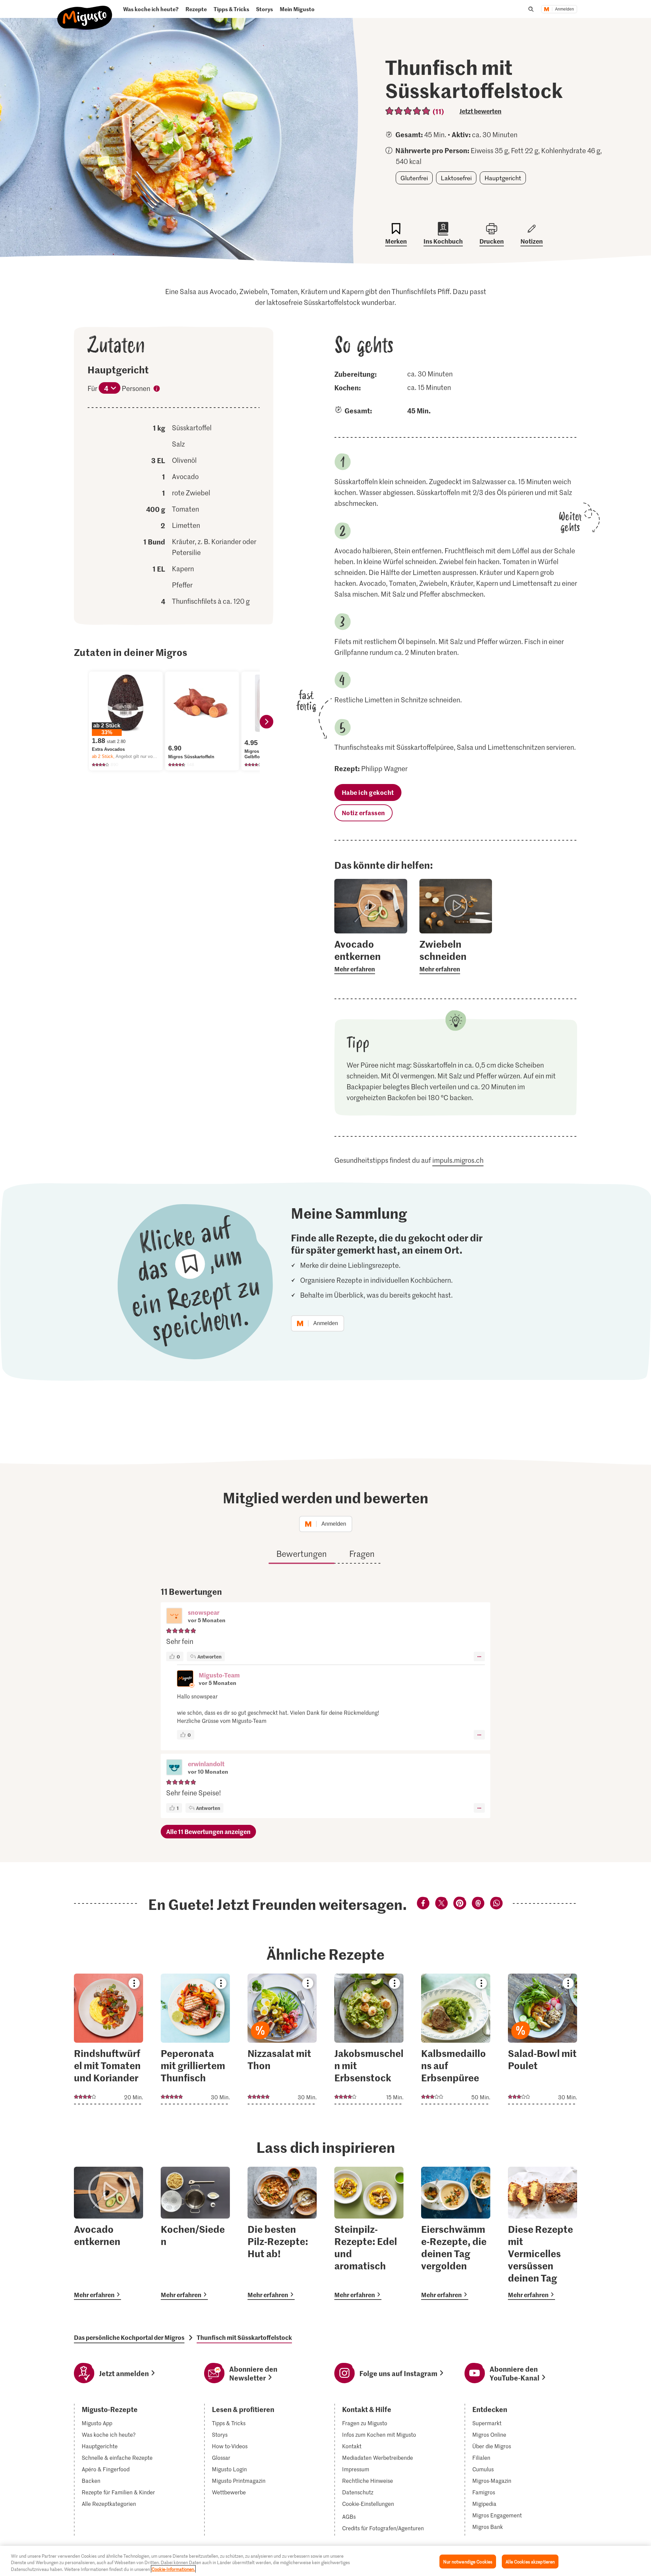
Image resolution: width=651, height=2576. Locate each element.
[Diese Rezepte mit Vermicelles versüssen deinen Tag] (542, 2233)
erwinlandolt (206, 1764)
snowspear (204, 1612)
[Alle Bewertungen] (408, 111)
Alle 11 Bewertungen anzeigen (208, 1831)
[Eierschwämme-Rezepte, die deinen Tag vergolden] (456, 2233)
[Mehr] (479, 1656)
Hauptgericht (503, 178)
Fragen (362, 1554)
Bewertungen (302, 1554)
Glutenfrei (414, 178)
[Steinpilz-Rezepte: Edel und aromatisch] (369, 2233)
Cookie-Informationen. (173, 2569)
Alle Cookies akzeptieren (530, 2561)
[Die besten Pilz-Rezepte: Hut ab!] (282, 2233)
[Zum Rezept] (108, 2039)
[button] (174, 1616)
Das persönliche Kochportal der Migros (129, 2337)
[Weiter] (267, 722)
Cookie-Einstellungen (368, 2504)
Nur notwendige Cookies (468, 2561)
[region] (325, 2561)
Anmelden (565, 9)
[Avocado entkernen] (108, 2233)
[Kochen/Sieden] (195, 2233)
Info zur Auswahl (157, 390)
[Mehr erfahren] (371, 956)
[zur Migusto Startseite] (85, 12)
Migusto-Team (219, 1675)
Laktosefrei (456, 178)
